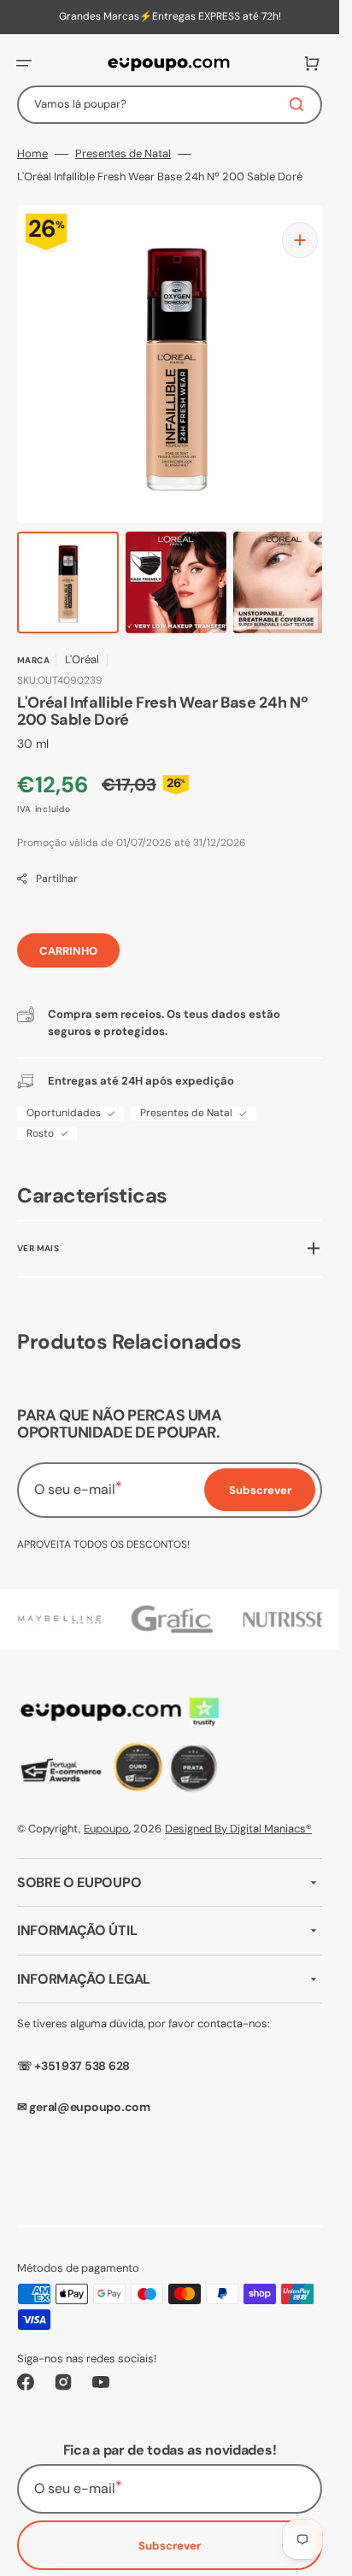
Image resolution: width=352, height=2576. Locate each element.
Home (32, 154)
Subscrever (170, 2529)
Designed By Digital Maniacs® (238, 1811)
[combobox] (170, 105)
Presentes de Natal (123, 154)
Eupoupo (106, 1811)
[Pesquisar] (300, 104)
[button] (24, 63)
